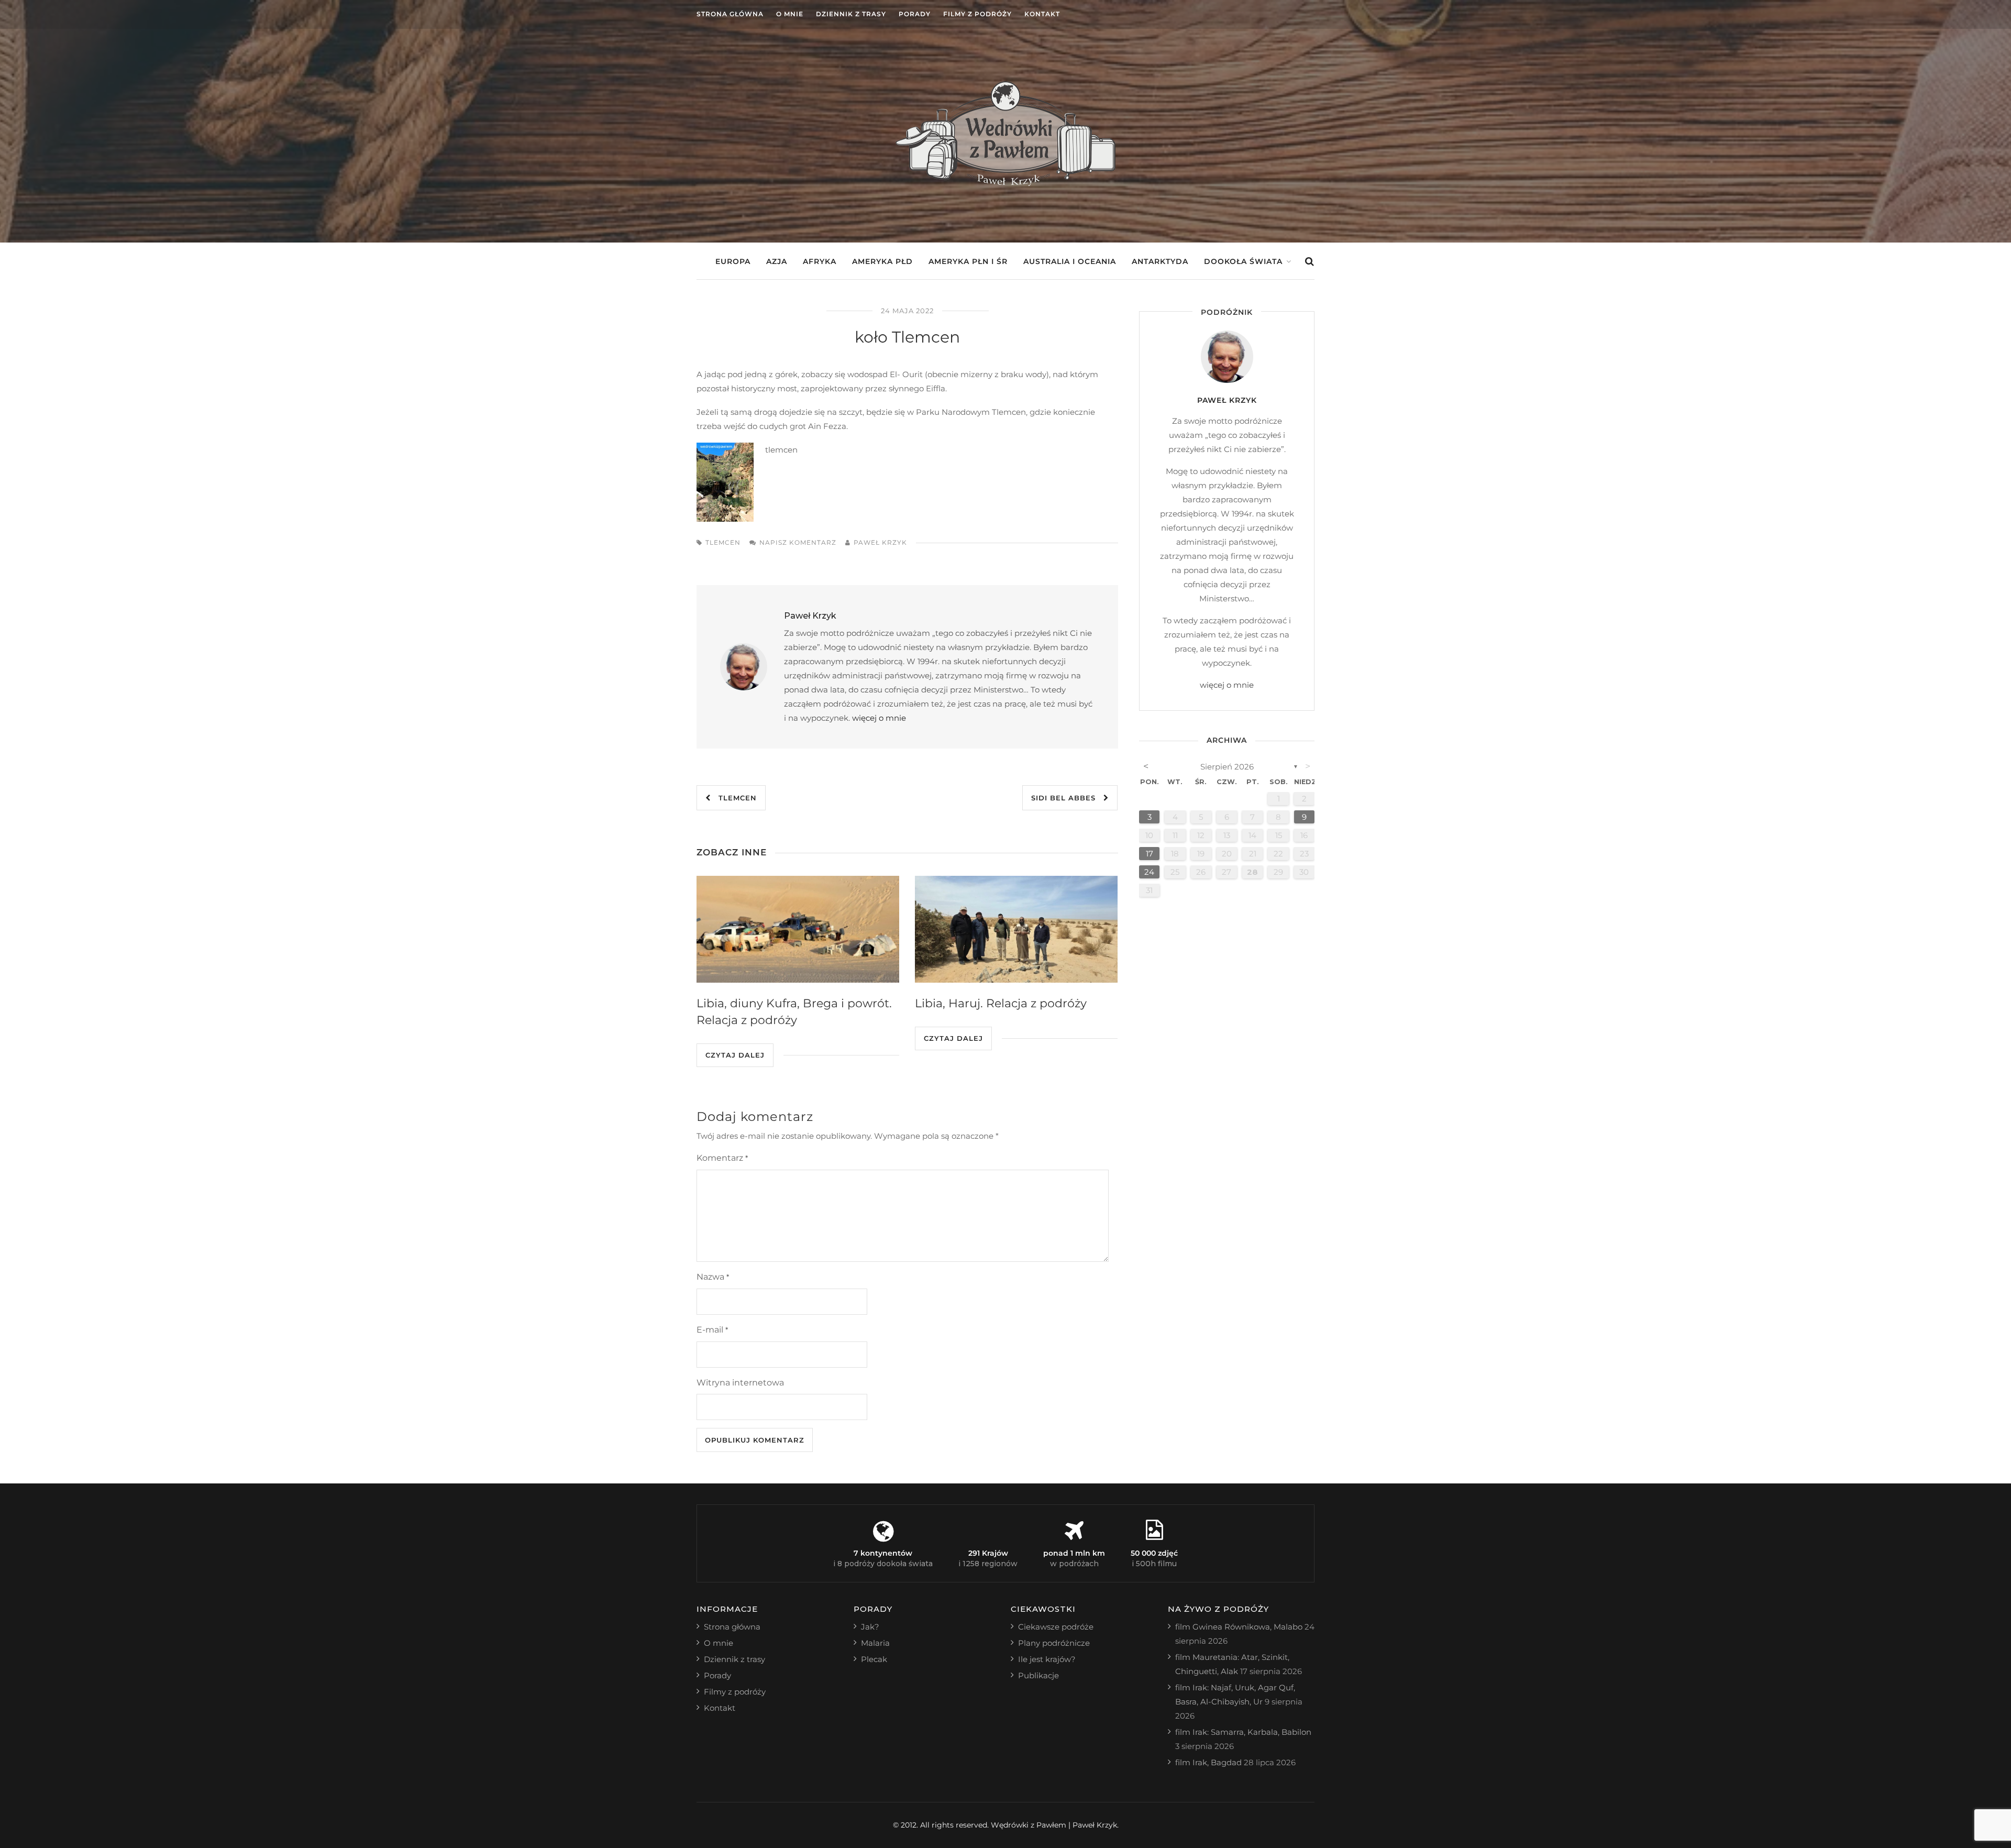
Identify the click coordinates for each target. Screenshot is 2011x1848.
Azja (777, 261)
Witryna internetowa (740, 1383)
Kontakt (1042, 14)
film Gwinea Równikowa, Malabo (1239, 1627)
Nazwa (713, 1277)
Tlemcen (734, 798)
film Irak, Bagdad (1208, 1762)
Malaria (875, 1643)
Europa (733, 261)
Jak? (870, 1627)
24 (1149, 872)
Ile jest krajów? (1047, 1659)
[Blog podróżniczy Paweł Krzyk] (1005, 183)
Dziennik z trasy (851, 14)
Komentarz (722, 1158)
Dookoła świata (1243, 261)
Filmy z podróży (977, 14)
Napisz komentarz (798, 542)
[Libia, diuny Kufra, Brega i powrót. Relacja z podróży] (798, 929)
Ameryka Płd (882, 261)
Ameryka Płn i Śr (968, 261)
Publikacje (1038, 1675)
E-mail (712, 1330)
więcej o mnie (879, 718)
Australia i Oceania (1070, 261)
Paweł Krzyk (880, 542)
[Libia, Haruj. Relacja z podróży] (1016, 929)
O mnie (790, 14)
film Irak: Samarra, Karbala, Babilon (1243, 1732)
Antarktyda (1160, 261)
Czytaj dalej (735, 1055)
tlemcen (723, 542)
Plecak (874, 1659)
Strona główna (730, 14)
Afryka (820, 261)
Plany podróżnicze (1054, 1643)
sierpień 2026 (1227, 767)
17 (1150, 854)
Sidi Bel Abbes (1067, 798)
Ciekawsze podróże (1056, 1627)
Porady (915, 14)
